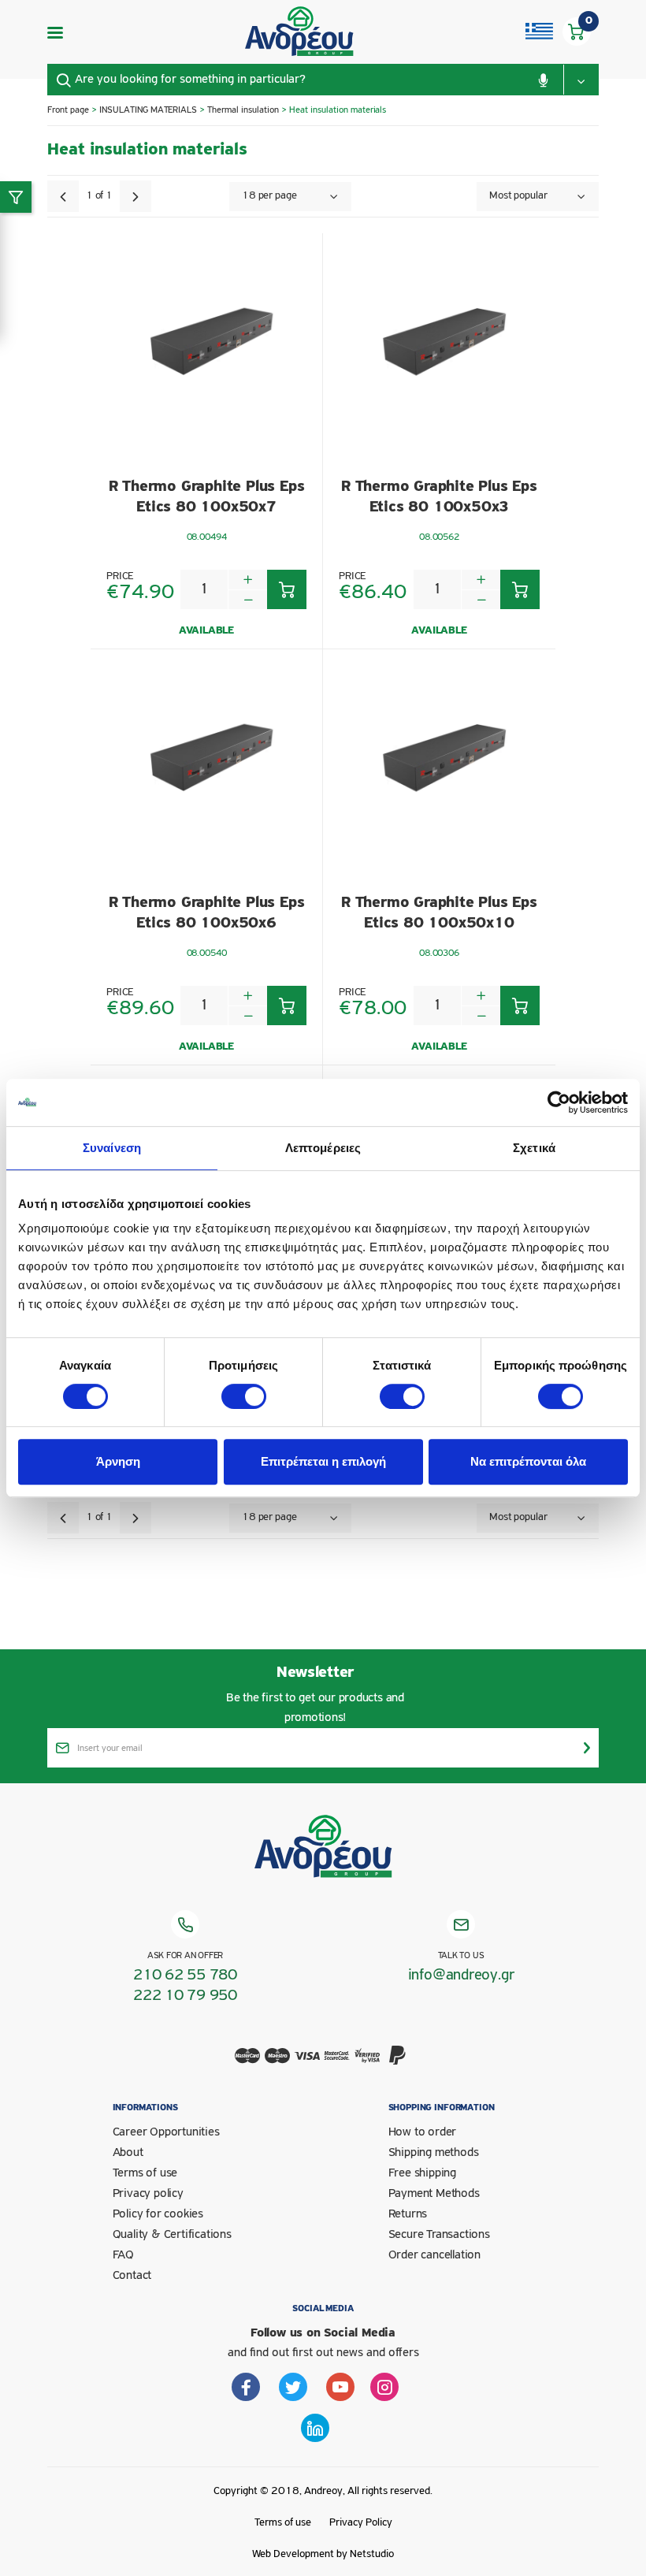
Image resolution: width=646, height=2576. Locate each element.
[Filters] (16, 197)
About (128, 2153)
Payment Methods (434, 2194)
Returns (408, 2214)
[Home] (300, 32)
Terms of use (145, 2173)
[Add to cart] (287, 589)
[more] (248, 580)
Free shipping (422, 2173)
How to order (423, 2132)
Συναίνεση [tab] (112, 1148)
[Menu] (55, 32)
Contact (132, 2276)
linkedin (315, 2428)
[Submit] (63, 80)
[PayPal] (398, 2065)
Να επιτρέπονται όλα (528, 1461)
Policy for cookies (158, 2214)
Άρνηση (118, 1461)
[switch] (244, 1396)
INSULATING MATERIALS (149, 110)
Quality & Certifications (172, 2235)
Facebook (246, 2387)
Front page (68, 110)
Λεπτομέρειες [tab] (323, 1148)
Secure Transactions (439, 2235)
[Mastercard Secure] (338, 2065)
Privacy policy (148, 2194)
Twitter (293, 2387)
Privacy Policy (361, 2523)
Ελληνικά (539, 32)
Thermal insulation (243, 110)
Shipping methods (434, 2153)
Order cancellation (434, 2255)
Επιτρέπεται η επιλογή (323, 1461)
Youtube (340, 2387)
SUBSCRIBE (587, 1748)
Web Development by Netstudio (323, 2554)
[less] (248, 599)
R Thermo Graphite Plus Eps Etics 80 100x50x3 (439, 497)
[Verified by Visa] (368, 2065)
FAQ (123, 2255)
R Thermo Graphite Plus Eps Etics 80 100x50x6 (207, 913)
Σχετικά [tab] (534, 1148)
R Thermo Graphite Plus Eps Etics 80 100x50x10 (439, 913)
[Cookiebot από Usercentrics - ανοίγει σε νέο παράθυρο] (559, 1102)
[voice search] (543, 80)
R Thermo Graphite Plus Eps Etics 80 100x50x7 (207, 497)
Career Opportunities (166, 2132)
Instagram (384, 2387)
